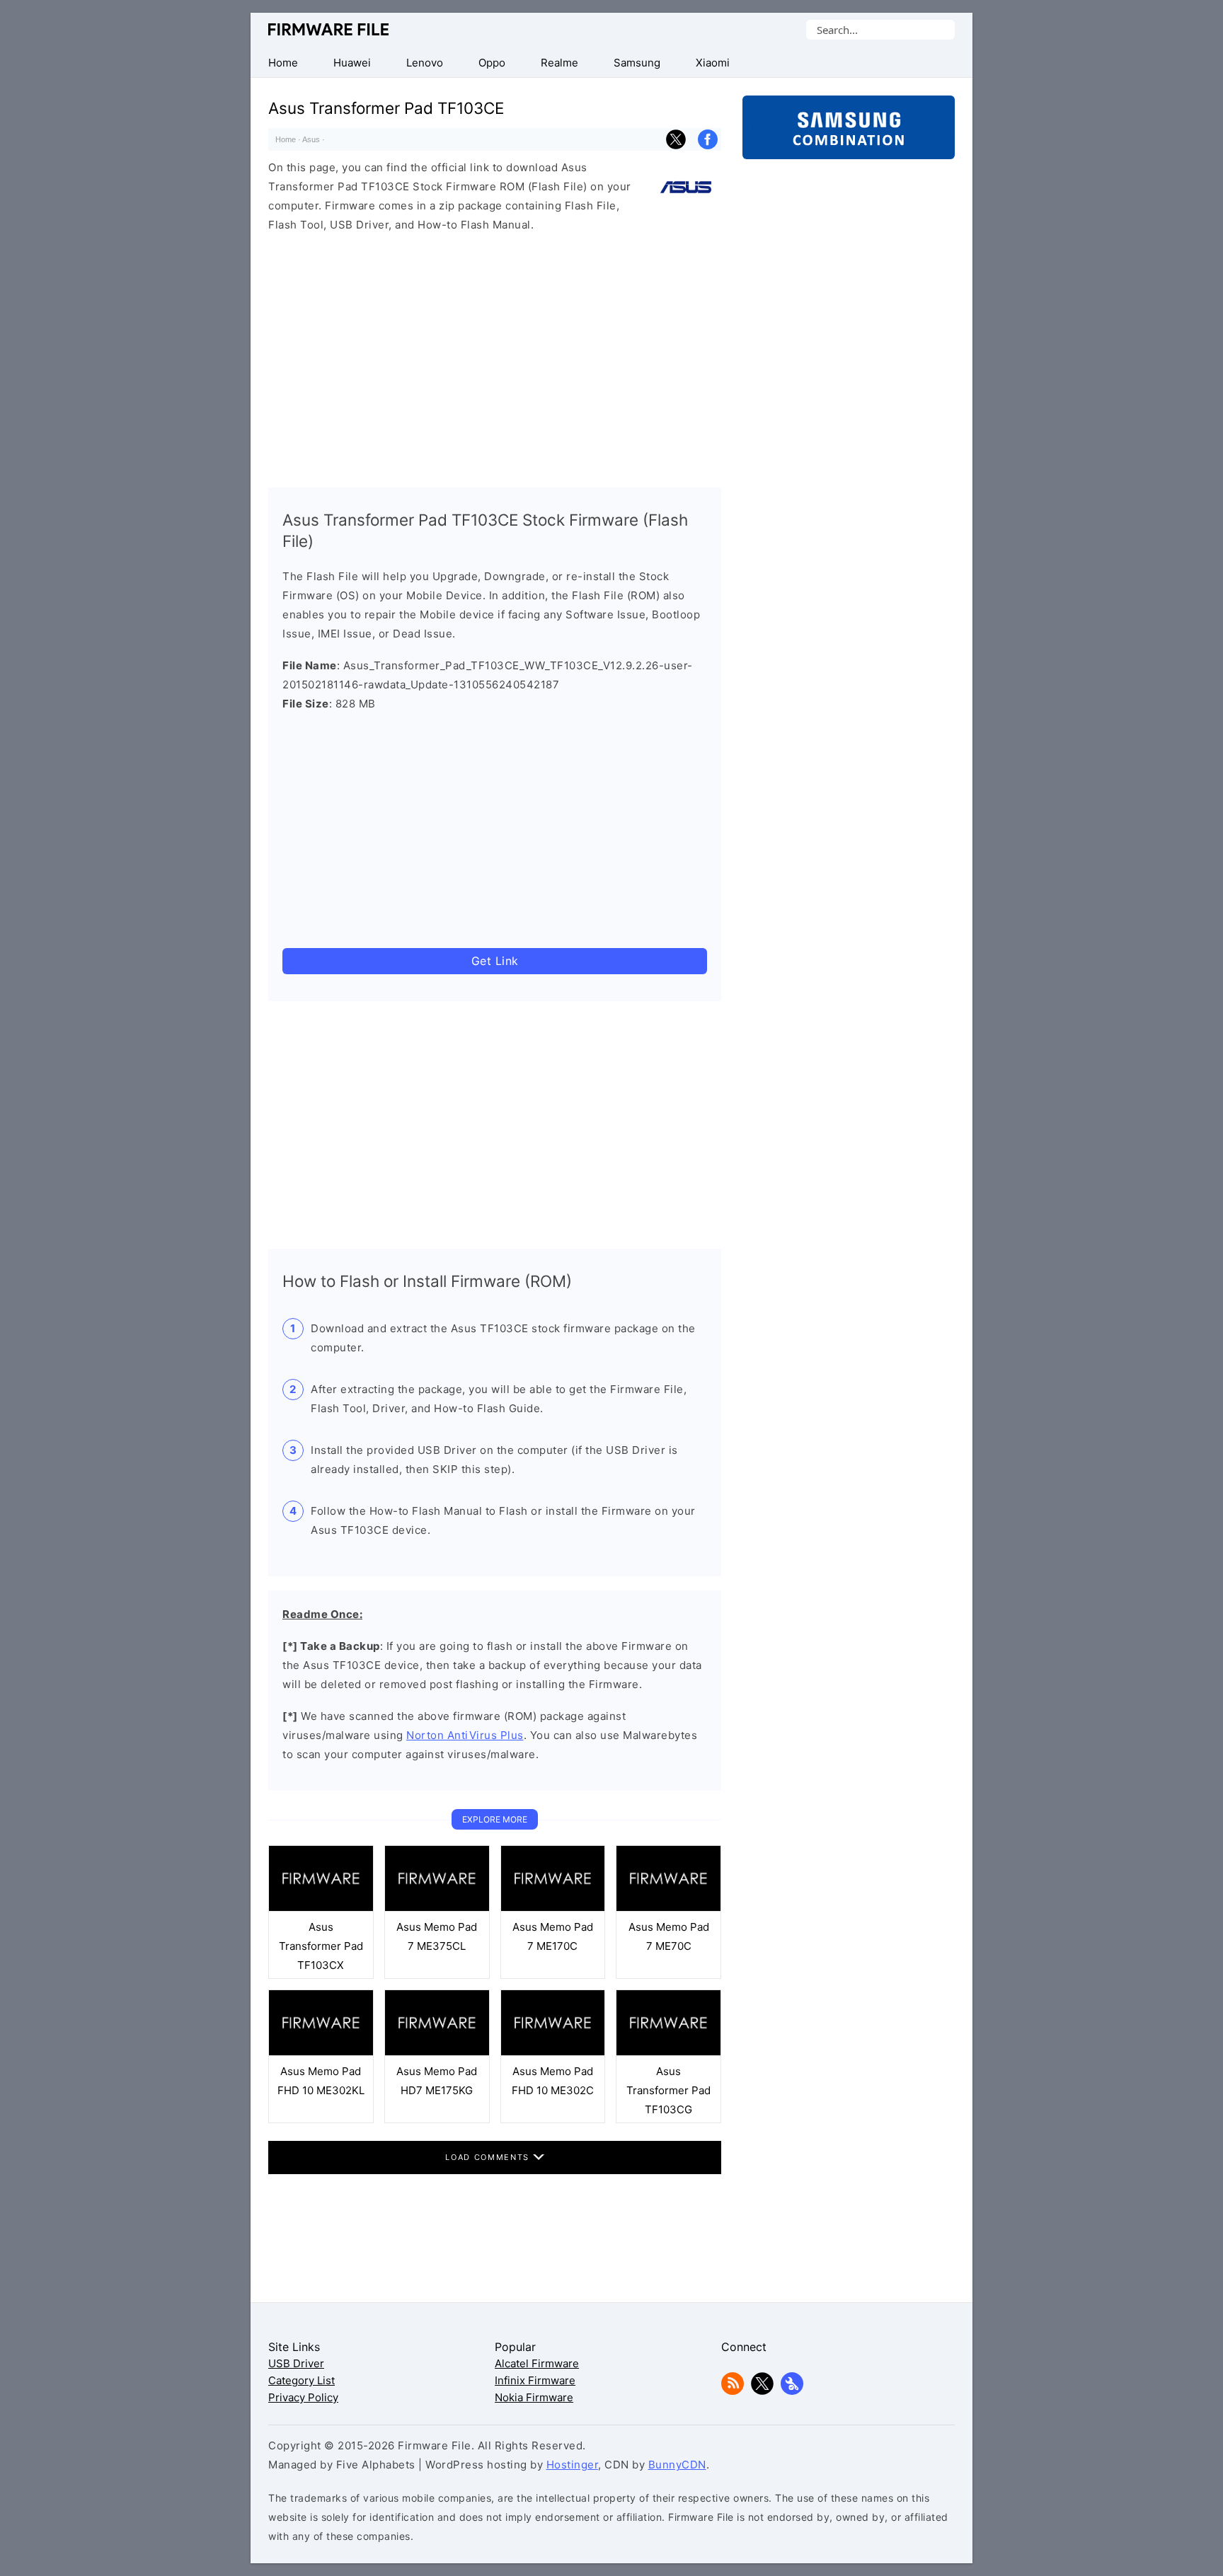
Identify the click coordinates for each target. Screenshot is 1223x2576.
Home (286, 139)
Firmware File (329, 29)
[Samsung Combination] (849, 134)
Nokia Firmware (534, 2397)
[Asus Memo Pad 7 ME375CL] (437, 1908)
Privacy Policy (303, 2397)
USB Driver (296, 2363)
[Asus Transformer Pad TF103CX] (321, 1908)
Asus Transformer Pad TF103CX (321, 1946)
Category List (302, 2380)
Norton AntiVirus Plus (465, 1735)
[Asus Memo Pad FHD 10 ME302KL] (321, 2052)
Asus (311, 139)
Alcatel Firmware (537, 2363)
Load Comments (489, 2157)
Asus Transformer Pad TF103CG (668, 2090)
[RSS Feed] (733, 2391)
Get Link (495, 961)
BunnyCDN (677, 2465)
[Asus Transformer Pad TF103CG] (668, 2052)
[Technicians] (792, 2391)
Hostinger (573, 2465)
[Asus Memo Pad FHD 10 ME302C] (553, 2052)
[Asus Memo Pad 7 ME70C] (668, 1908)
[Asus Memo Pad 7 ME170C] (553, 1908)
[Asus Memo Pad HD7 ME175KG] (437, 2052)
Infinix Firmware (535, 2380)
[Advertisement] (495, 357)
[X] (762, 2391)
